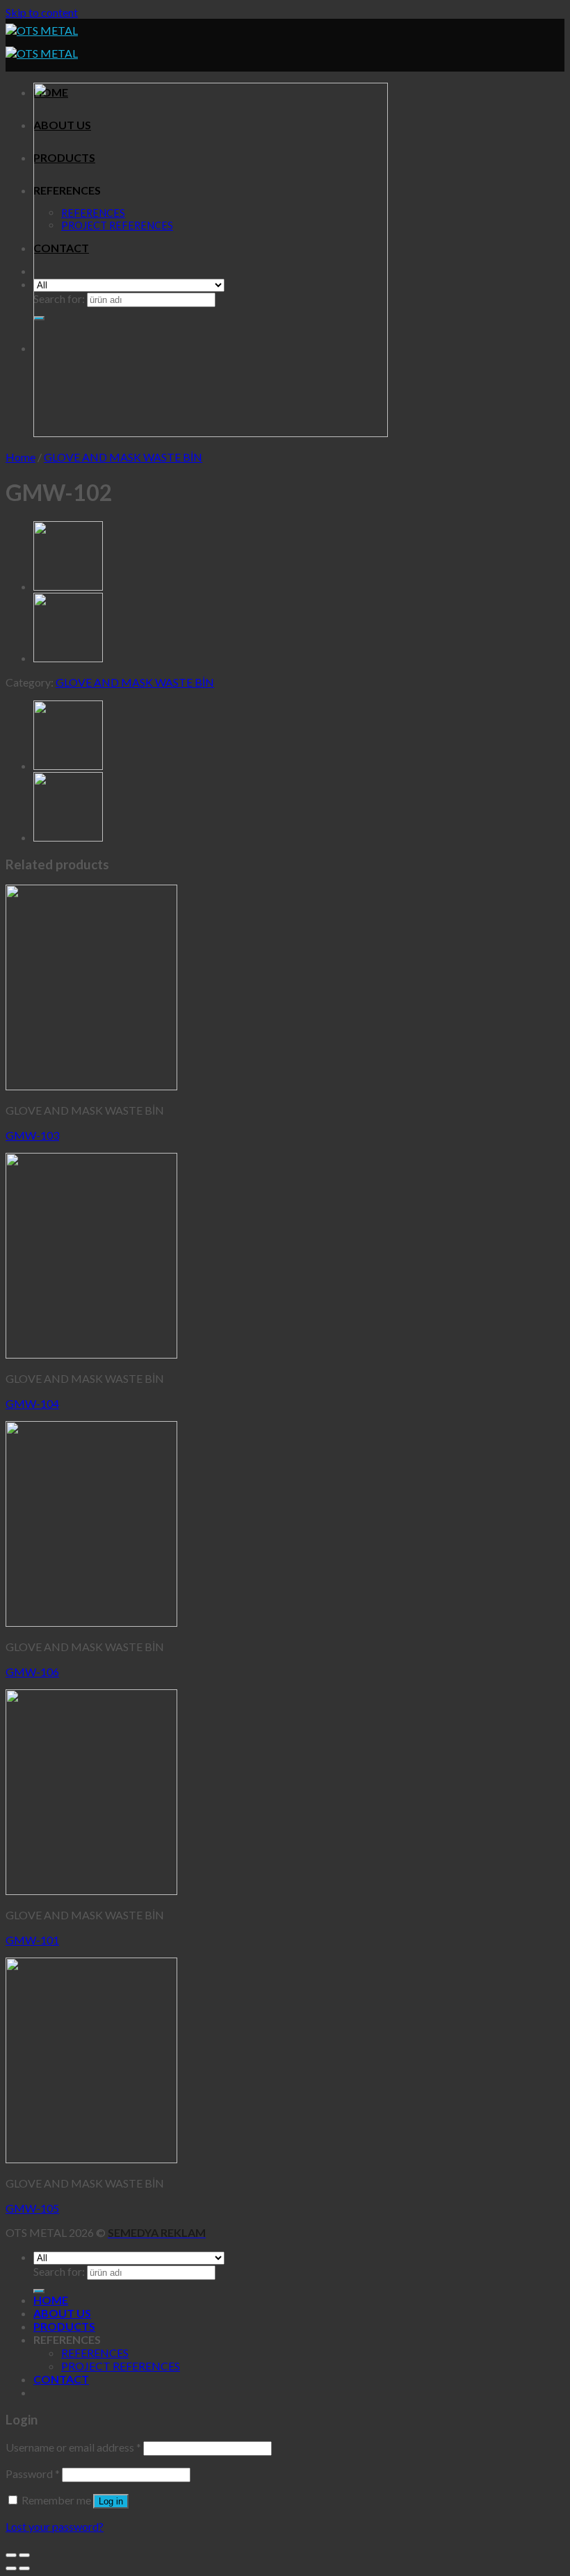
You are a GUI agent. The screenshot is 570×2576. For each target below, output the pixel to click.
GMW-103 (32, 1135)
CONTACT (61, 2379)
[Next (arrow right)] (24, 2568)
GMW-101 (32, 1940)
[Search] (39, 2291)
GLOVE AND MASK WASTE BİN (123, 457)
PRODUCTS (64, 2326)
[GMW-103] (68, 658)
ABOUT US (62, 2313)
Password (33, 2474)
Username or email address (73, 2447)
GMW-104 (32, 1403)
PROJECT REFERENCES (121, 2366)
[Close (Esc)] (11, 2555)
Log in (111, 2501)
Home (21, 457)
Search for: (59, 2271)
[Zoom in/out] (24, 2555)
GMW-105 (32, 2208)
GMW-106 (32, 1672)
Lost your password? (55, 2526)
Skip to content (42, 12)
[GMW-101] (68, 586)
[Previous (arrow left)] (11, 2568)
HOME (51, 2300)
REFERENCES (95, 2353)
